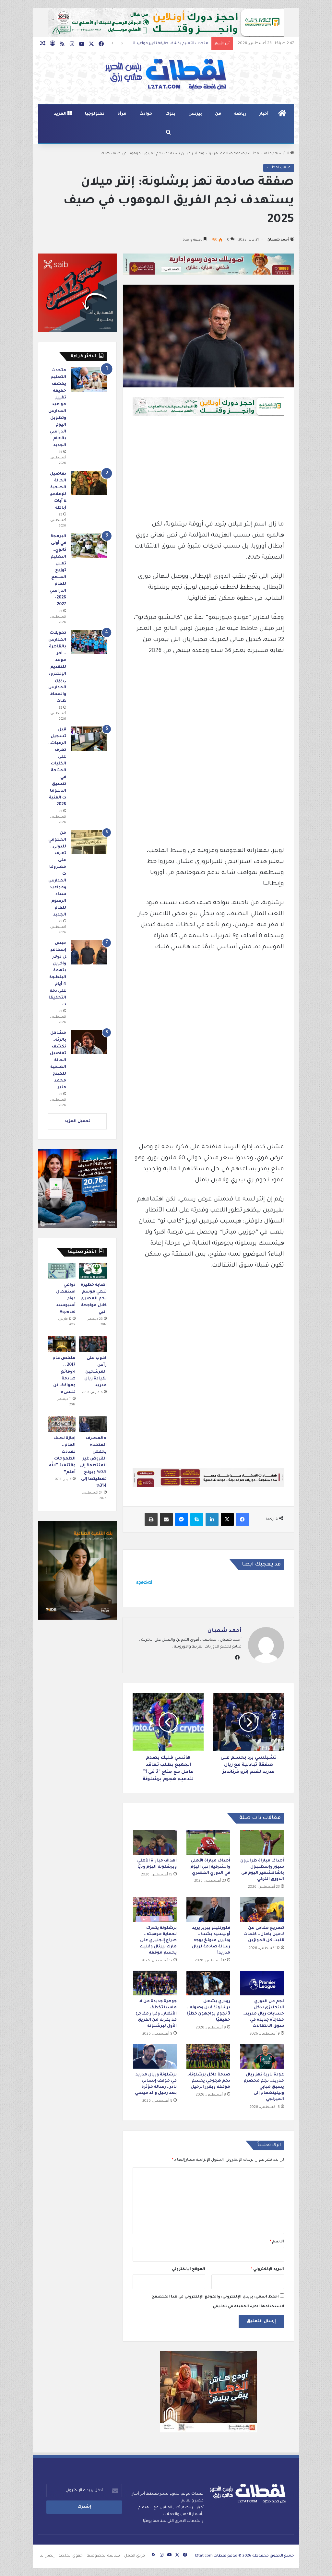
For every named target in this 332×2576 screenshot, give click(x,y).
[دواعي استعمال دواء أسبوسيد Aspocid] (62, 1271)
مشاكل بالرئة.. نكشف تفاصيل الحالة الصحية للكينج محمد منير (58, 1060)
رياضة (240, 114)
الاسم (277, 2242)
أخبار (264, 114)
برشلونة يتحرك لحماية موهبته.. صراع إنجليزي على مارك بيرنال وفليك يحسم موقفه (158, 1941)
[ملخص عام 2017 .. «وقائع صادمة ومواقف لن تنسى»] (62, 1344)
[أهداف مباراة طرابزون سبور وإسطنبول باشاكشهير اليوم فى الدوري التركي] (262, 1842)
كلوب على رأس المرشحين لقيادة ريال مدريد (95, 1372)
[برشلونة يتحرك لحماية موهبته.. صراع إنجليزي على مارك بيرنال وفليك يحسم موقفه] (155, 1909)
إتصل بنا (47, 2556)
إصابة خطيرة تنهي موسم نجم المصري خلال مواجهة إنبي (94, 1299)
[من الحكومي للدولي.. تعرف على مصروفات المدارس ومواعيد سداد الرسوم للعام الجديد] (89, 842)
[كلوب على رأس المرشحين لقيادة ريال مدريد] (93, 1344)
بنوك (170, 114)
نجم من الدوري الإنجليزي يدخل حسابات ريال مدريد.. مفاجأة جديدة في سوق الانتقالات (263, 2014)
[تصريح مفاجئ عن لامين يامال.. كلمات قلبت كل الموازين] (262, 1909)
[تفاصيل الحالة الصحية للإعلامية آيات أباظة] (89, 483)
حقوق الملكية (71, 2556)
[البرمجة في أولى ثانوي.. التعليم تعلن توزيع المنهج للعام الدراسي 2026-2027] (89, 545)
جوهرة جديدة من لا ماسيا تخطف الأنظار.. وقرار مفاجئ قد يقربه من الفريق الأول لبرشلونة (156, 2014)
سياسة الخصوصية (103, 2556)
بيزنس (195, 114)
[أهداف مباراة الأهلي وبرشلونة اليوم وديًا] (155, 1842)
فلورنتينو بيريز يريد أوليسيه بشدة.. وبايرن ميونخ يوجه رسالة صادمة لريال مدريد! (211, 1941)
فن (218, 114)
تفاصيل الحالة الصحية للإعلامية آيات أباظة (171, 44)
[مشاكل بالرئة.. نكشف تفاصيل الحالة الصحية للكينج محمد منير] (89, 1042)
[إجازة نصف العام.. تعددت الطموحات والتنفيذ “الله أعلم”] (62, 1424)
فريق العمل (135, 2556)
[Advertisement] (208, 471)
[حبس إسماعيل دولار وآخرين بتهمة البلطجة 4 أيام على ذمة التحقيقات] (89, 952)
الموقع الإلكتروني (189, 2269)
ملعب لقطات (260, 154)
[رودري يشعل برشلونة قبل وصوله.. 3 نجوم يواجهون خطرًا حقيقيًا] (208, 1983)
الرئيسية (283, 154)
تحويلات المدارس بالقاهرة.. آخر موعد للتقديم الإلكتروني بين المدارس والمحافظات (57, 667)
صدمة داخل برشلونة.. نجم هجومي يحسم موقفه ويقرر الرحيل (208, 2081)
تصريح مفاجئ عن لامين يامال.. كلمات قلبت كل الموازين (264, 1934)
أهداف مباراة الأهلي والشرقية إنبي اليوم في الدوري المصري (210, 1867)
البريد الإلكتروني (267, 2269)
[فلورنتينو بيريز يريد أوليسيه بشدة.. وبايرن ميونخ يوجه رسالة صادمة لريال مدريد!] (208, 1909)
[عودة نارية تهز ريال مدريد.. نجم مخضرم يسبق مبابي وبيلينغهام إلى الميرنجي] (262, 2056)
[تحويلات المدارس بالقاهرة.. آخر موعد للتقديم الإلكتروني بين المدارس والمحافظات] (89, 642)
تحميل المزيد (77, 1122)
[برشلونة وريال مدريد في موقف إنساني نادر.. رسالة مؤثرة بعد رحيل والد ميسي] (155, 2056)
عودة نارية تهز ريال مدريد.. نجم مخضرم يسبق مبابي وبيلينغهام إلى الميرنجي (264, 2087)
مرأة (122, 114)
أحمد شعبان (278, 240)
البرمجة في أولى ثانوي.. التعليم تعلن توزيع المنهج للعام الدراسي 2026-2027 (58, 571)
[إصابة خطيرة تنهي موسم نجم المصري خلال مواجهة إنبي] (93, 1271)
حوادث (146, 114)
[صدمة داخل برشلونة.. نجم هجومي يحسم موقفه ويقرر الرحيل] (208, 2056)
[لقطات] (166, 75)
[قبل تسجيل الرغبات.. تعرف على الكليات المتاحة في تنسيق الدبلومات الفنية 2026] (89, 739)
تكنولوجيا (95, 114)
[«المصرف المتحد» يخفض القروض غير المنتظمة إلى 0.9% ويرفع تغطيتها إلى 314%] (93, 1424)
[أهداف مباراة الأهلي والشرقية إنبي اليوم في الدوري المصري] (208, 1842)
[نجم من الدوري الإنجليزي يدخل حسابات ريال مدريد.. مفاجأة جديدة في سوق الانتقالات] (262, 1983)
